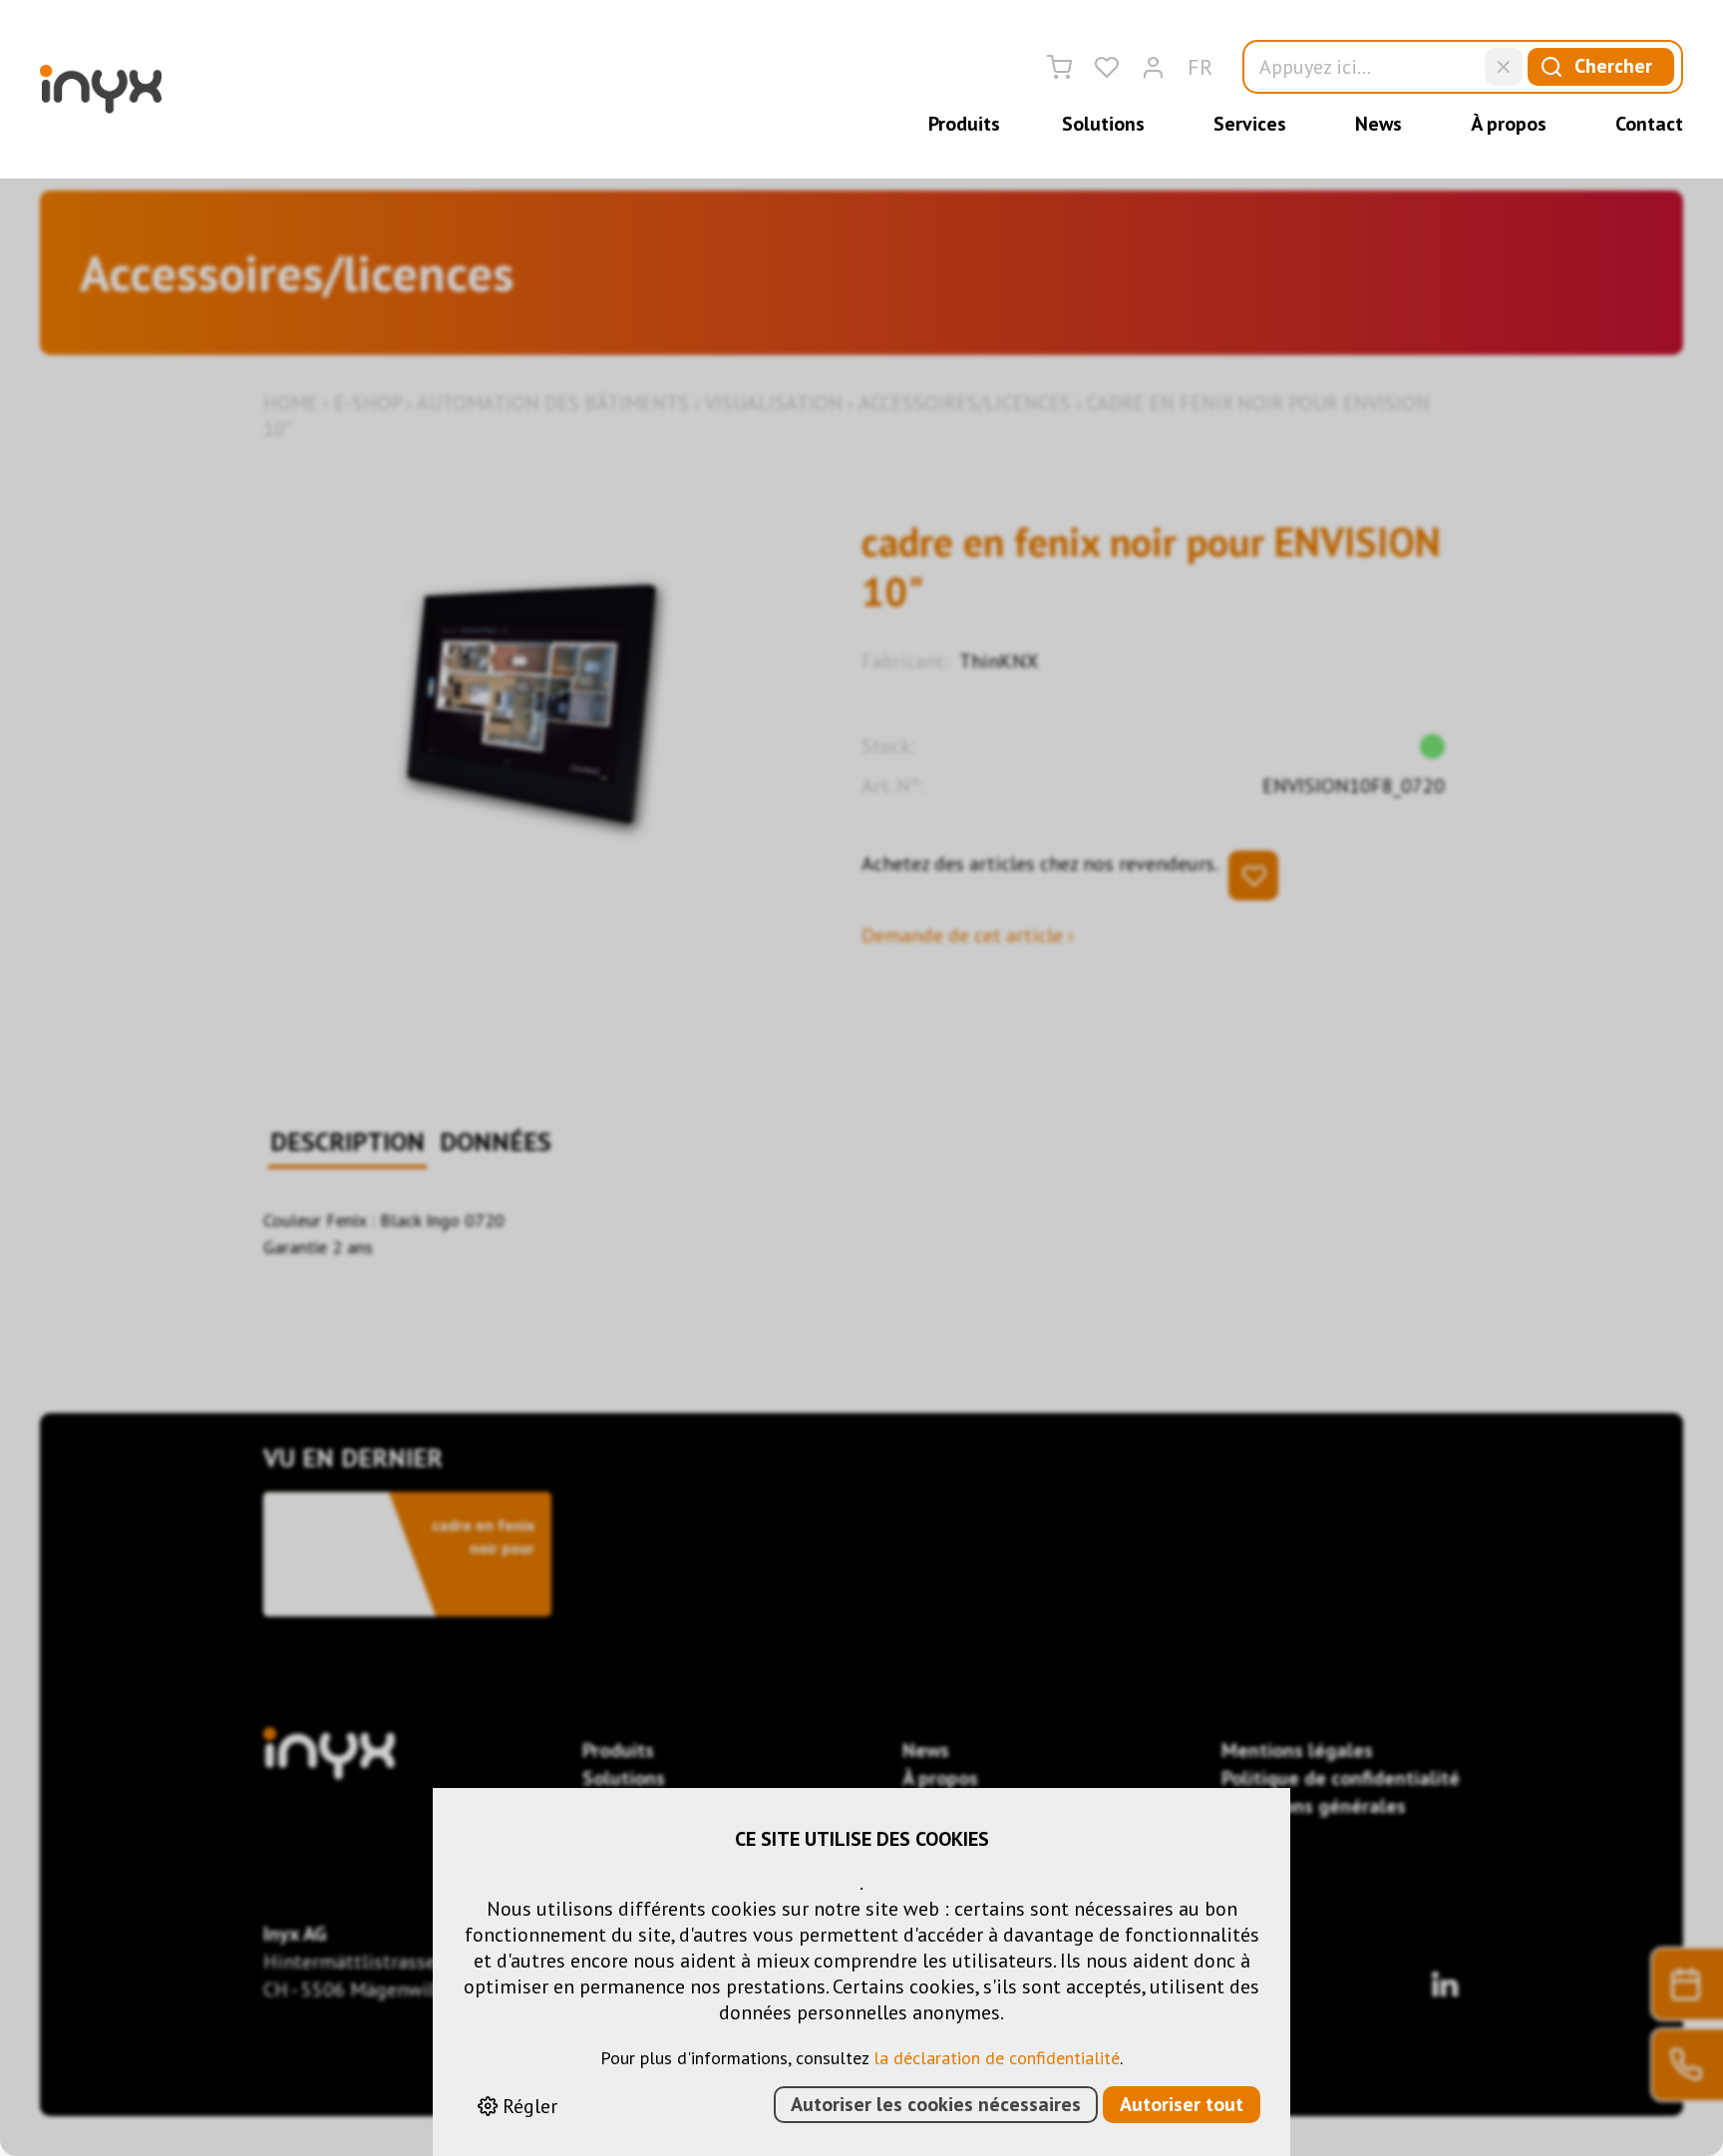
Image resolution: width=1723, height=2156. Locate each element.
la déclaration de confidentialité (997, 2058)
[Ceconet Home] (101, 89)
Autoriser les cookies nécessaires (936, 2104)
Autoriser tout (1182, 2104)
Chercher (1613, 66)
